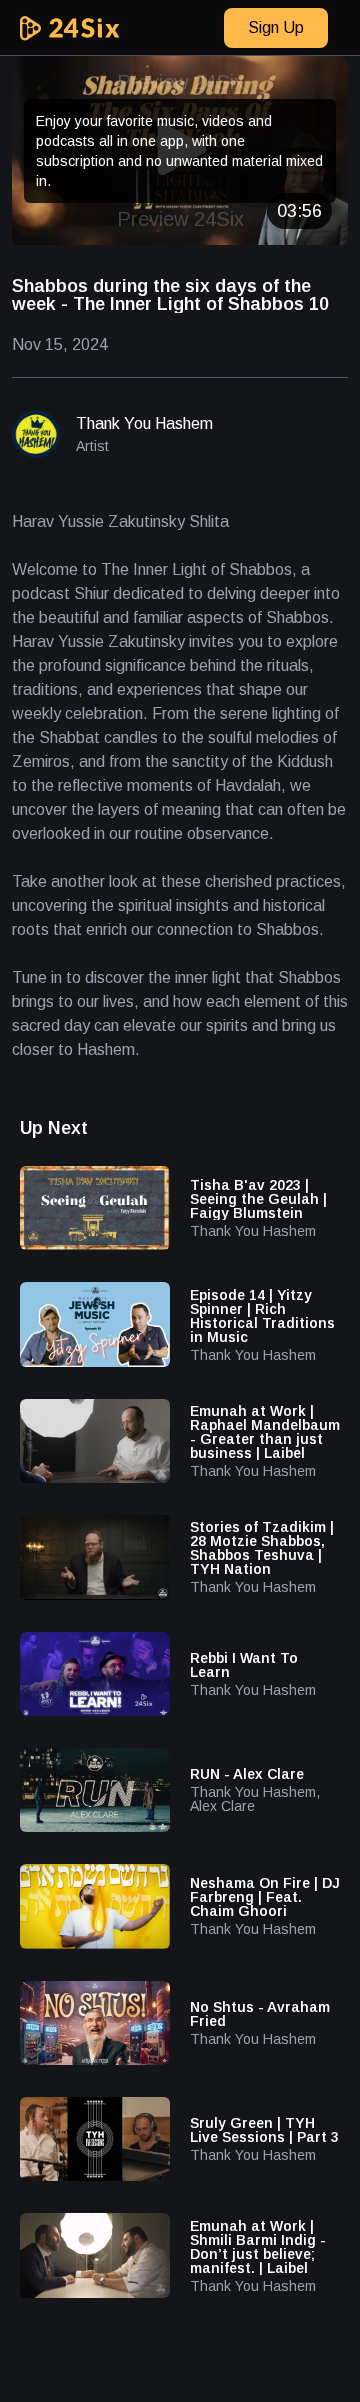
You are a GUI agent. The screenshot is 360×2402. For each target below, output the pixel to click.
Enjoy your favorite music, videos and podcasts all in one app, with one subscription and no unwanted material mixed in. (179, 151)
